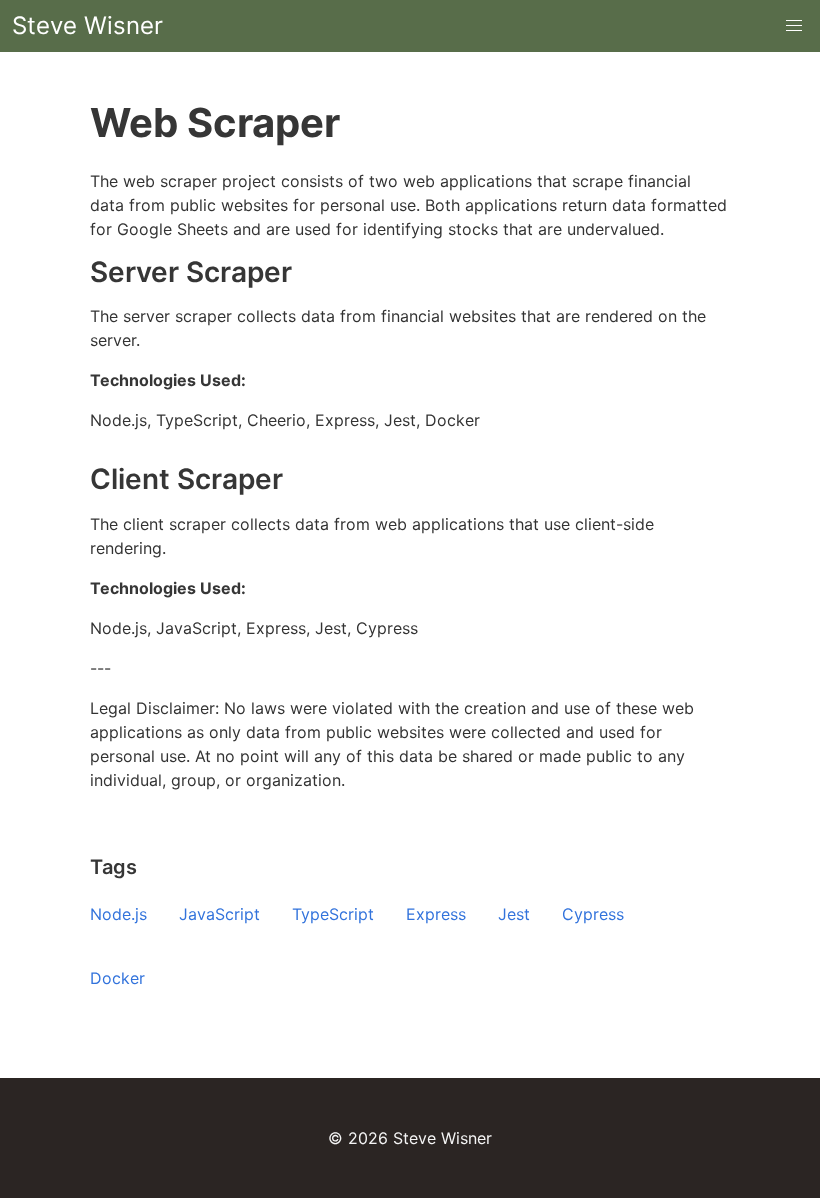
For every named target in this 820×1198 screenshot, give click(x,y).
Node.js (118, 914)
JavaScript (219, 914)
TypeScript (333, 914)
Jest (514, 914)
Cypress (593, 914)
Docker (117, 978)
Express (436, 914)
